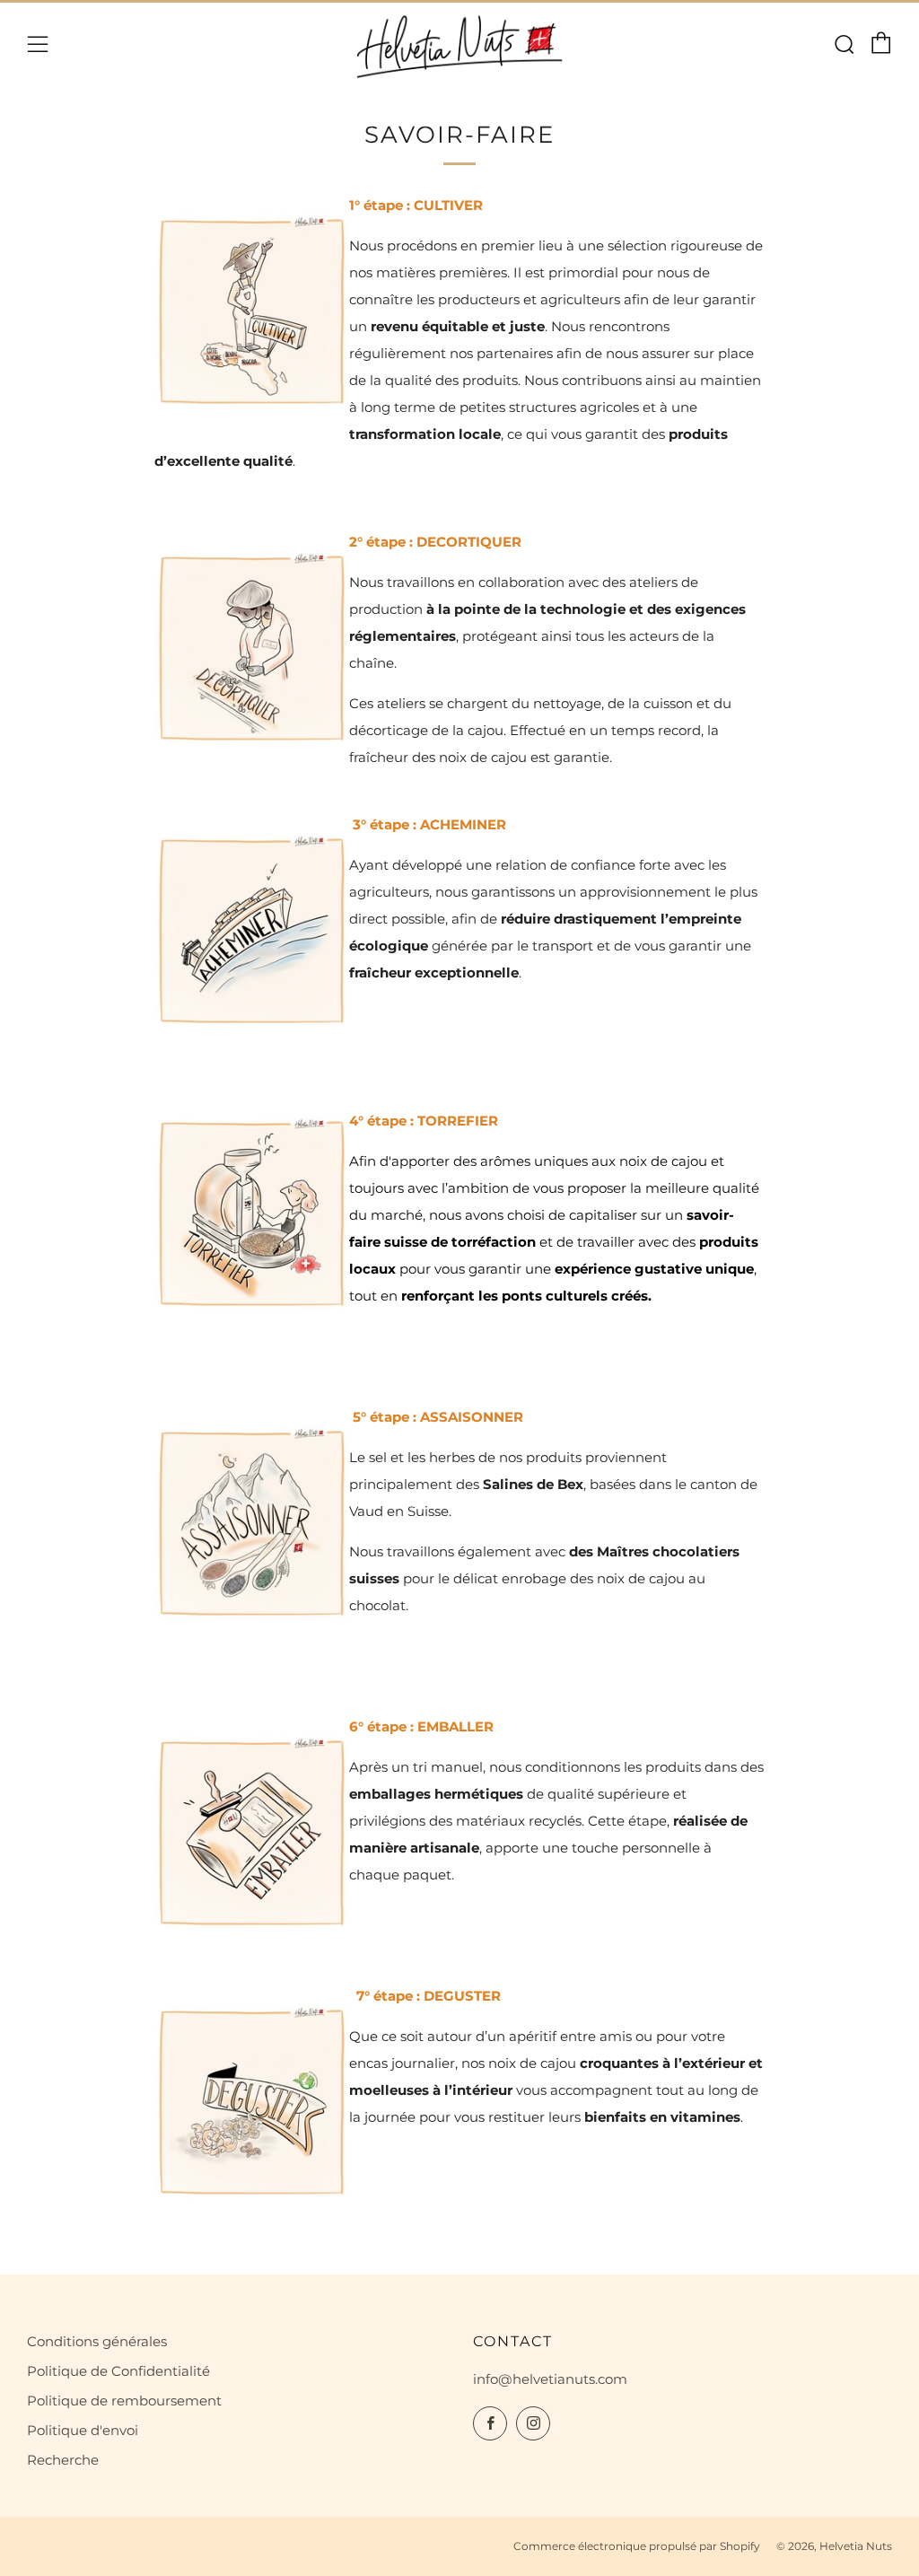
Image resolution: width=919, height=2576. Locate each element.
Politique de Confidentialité (118, 2371)
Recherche (63, 2460)
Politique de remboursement (124, 2401)
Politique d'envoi (83, 2430)
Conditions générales (97, 2341)
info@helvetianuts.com (550, 2379)
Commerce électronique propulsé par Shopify (637, 2546)
